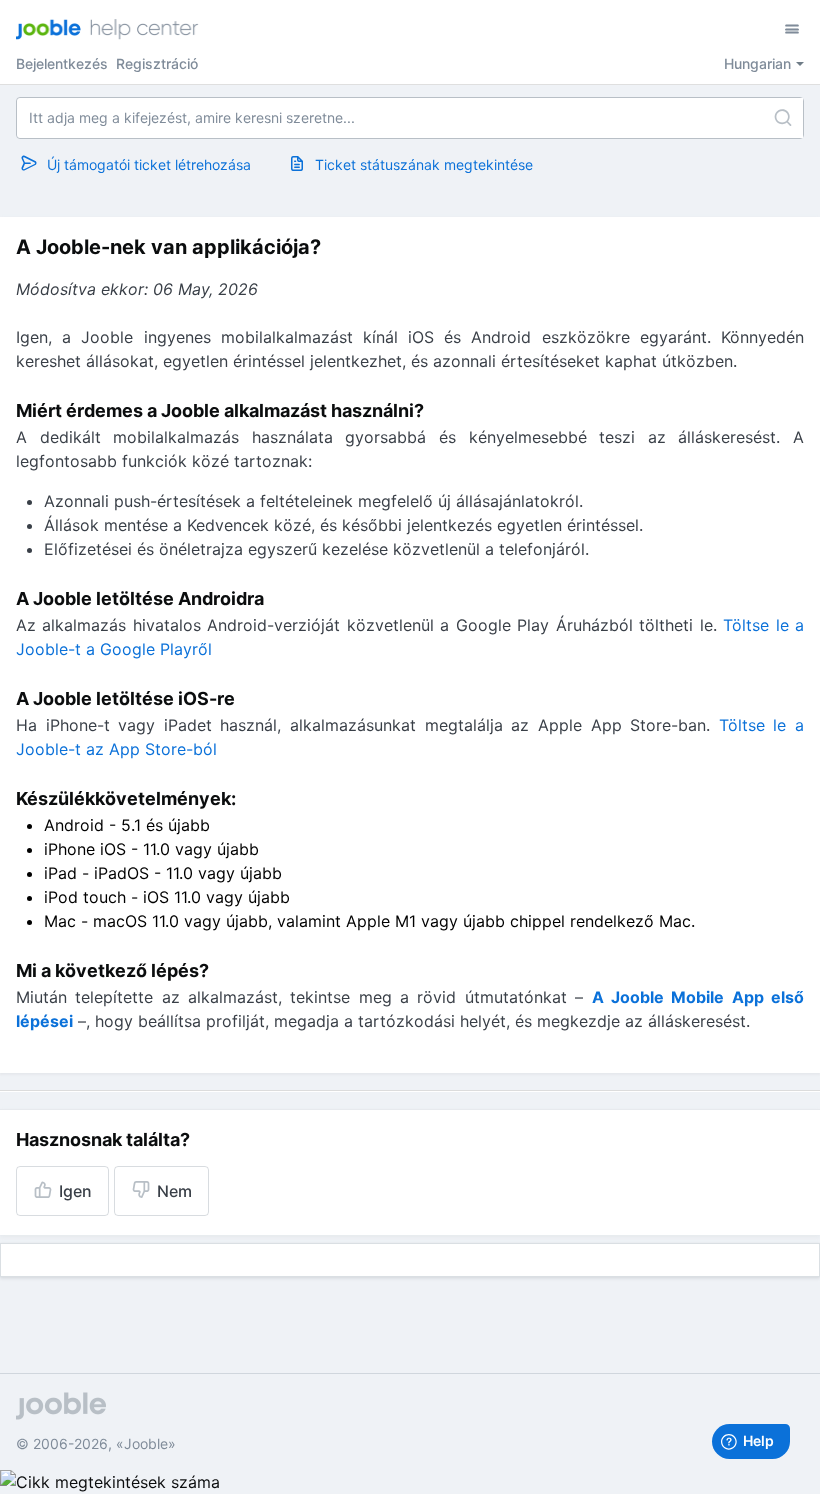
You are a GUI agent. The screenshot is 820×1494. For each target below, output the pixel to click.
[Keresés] (783, 118)
